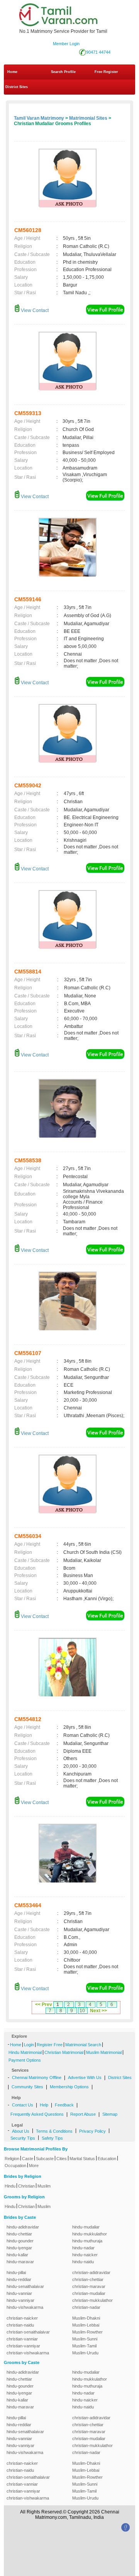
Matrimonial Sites (88, 118)
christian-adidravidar (91, 2272)
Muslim (44, 2186)
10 (82, 2011)
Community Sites (27, 2087)
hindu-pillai (16, 2272)
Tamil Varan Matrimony (39, 118)
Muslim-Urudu (85, 2353)
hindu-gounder (20, 2241)
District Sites (17, 87)
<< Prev (44, 2004)
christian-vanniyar (23, 2346)
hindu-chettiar (19, 2234)
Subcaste (45, 2159)
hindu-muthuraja (87, 2241)
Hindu (10, 2186)
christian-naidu (20, 2325)
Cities (62, 2159)
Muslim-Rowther (87, 2332)
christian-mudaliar (89, 2293)
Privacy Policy (92, 2131)
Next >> (98, 2011)
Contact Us (23, 2105)
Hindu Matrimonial (25, 2052)
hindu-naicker (85, 2255)
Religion (12, 2159)
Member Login (66, 44)
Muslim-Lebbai (86, 2325)
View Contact (34, 310)
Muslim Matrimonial (104, 2052)
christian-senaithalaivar (28, 2332)
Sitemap (110, 2114)
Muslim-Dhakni (86, 2318)
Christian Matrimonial (64, 2052)
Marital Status (82, 2159)
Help (44, 2105)
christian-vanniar (22, 2339)
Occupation (15, 2166)
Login (29, 2045)
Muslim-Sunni (85, 2339)
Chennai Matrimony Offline (37, 2077)
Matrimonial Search (83, 2045)
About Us (21, 2131)
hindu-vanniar (19, 2293)
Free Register (106, 72)
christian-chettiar (88, 2279)
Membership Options (69, 2087)
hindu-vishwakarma (25, 2307)
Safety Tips (52, 2138)
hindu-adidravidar (23, 2227)
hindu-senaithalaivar (25, 2286)
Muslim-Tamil (84, 2346)
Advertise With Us (85, 2077)
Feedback (64, 2105)
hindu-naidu (83, 2262)
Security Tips (23, 2138)
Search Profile (63, 72)
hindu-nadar (83, 2248)
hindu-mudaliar (86, 2227)
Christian (26, 2186)
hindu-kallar (17, 2255)
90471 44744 (98, 52)
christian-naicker (22, 2318)
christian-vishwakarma (28, 2353)
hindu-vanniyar (20, 2300)
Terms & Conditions (54, 2131)
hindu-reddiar (19, 2279)
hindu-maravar (20, 2262)
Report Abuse (83, 2114)
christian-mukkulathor (92, 2300)
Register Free (50, 2045)
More (34, 2166)
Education (107, 2159)
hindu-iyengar (19, 2248)
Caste (28, 2159)
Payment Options (25, 2060)
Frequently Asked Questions (37, 2114)
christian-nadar (86, 2307)
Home (12, 72)
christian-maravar (89, 2286)
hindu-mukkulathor (90, 2234)
